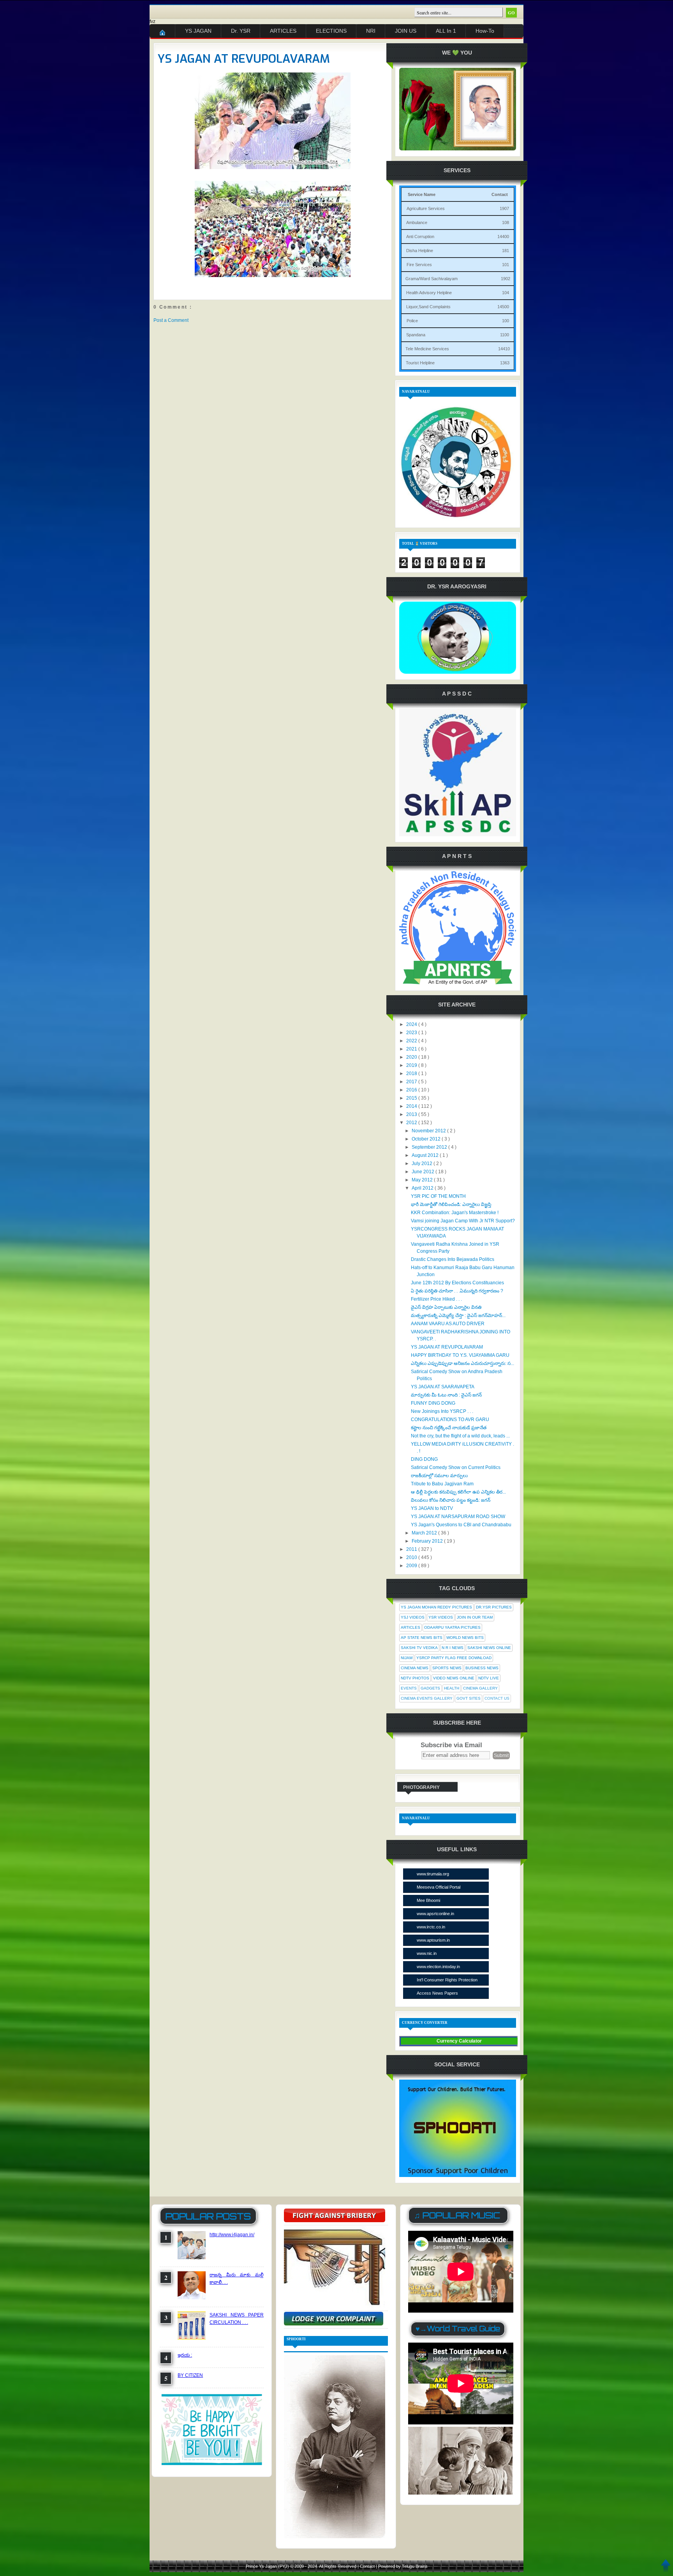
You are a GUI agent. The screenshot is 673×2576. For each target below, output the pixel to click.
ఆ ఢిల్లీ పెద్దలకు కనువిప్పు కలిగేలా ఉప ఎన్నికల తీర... (458, 1492)
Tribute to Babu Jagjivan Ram (442, 1484)
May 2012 (423, 1180)
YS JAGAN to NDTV (432, 1508)
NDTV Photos (415, 1678)
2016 (412, 1090)
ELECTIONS (331, 31)
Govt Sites (469, 1698)
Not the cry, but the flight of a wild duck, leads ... (460, 1436)
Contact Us (497, 1698)
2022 (412, 1041)
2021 (412, 1049)
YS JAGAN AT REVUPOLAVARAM (244, 59)
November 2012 (429, 1131)
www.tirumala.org (433, 1874)
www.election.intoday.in (438, 1967)
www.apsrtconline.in (435, 1914)
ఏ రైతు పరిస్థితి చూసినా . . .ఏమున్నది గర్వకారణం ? (457, 1291)
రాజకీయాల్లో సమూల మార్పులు (439, 1476)
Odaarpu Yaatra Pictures (452, 1627)
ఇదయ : (185, 2355)
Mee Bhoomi (428, 1900)
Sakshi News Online (489, 1648)
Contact (368, 2566)
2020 (412, 1057)
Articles (410, 1627)
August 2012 (426, 1155)
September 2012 (430, 1147)
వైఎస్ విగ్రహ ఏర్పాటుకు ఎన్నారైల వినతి (446, 1307)
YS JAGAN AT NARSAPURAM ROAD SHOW (458, 1517)
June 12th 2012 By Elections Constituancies (457, 1283)
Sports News (447, 1668)
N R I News (453, 1648)
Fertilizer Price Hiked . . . (436, 1299)
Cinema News (415, 1668)
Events (409, 1688)
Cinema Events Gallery (427, 1698)
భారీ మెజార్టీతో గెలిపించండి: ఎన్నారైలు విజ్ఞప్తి (451, 1204)
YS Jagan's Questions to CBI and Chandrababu (461, 1525)
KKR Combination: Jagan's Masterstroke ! (455, 1213)
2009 (412, 1566)
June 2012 (424, 1172)
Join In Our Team (475, 1617)
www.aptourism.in (433, 1940)
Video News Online (454, 1678)
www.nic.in (427, 1953)
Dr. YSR (241, 31)
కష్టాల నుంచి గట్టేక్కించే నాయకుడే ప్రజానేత (449, 1428)
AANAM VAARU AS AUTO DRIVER (448, 1324)
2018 (412, 1073)
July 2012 (423, 1164)
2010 (412, 1557)
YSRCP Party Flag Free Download (454, 1658)
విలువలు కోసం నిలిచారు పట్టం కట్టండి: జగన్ (451, 1500)
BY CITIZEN (190, 2375)
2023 (412, 1033)
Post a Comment (171, 320)
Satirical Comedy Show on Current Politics (456, 1467)
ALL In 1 (446, 31)
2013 (412, 1114)
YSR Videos (441, 1617)
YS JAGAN (198, 31)
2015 (412, 1098)
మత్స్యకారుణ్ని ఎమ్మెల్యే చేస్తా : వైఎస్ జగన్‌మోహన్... (458, 1315)
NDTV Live (489, 1678)
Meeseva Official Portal (439, 1887)
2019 (412, 1065)
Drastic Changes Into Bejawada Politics (453, 1259)
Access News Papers (437, 1993)
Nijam (407, 1658)
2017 (412, 1082)
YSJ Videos (413, 1617)
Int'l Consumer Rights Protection (447, 1980)
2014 (412, 1106)
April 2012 (423, 1188)
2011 (412, 1549)
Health (452, 1688)
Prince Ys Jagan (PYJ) (268, 2566)
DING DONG (424, 1459)
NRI (371, 31)
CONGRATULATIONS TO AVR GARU (450, 1420)
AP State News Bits (422, 1638)
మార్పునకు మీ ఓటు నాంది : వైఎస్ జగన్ (446, 1395)
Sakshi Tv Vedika (419, 1648)
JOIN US (406, 31)
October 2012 (427, 1139)
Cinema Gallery (480, 1688)
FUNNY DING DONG (433, 1403)
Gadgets (430, 1688)
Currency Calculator (459, 2041)
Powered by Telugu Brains (403, 2566)
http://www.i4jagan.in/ (232, 2235)
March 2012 (425, 1533)
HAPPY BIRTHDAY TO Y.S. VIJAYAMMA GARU (460, 1355)
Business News (482, 1668)
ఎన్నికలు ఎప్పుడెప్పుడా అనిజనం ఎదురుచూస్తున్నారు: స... (462, 1363)
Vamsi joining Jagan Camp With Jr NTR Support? (463, 1221)
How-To (485, 31)
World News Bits (465, 1638)
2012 (412, 1123)
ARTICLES (283, 31)
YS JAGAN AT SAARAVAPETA (443, 1387)
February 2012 (428, 1541)
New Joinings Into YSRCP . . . (442, 1411)
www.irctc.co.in (431, 1927)
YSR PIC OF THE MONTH (438, 1196)
